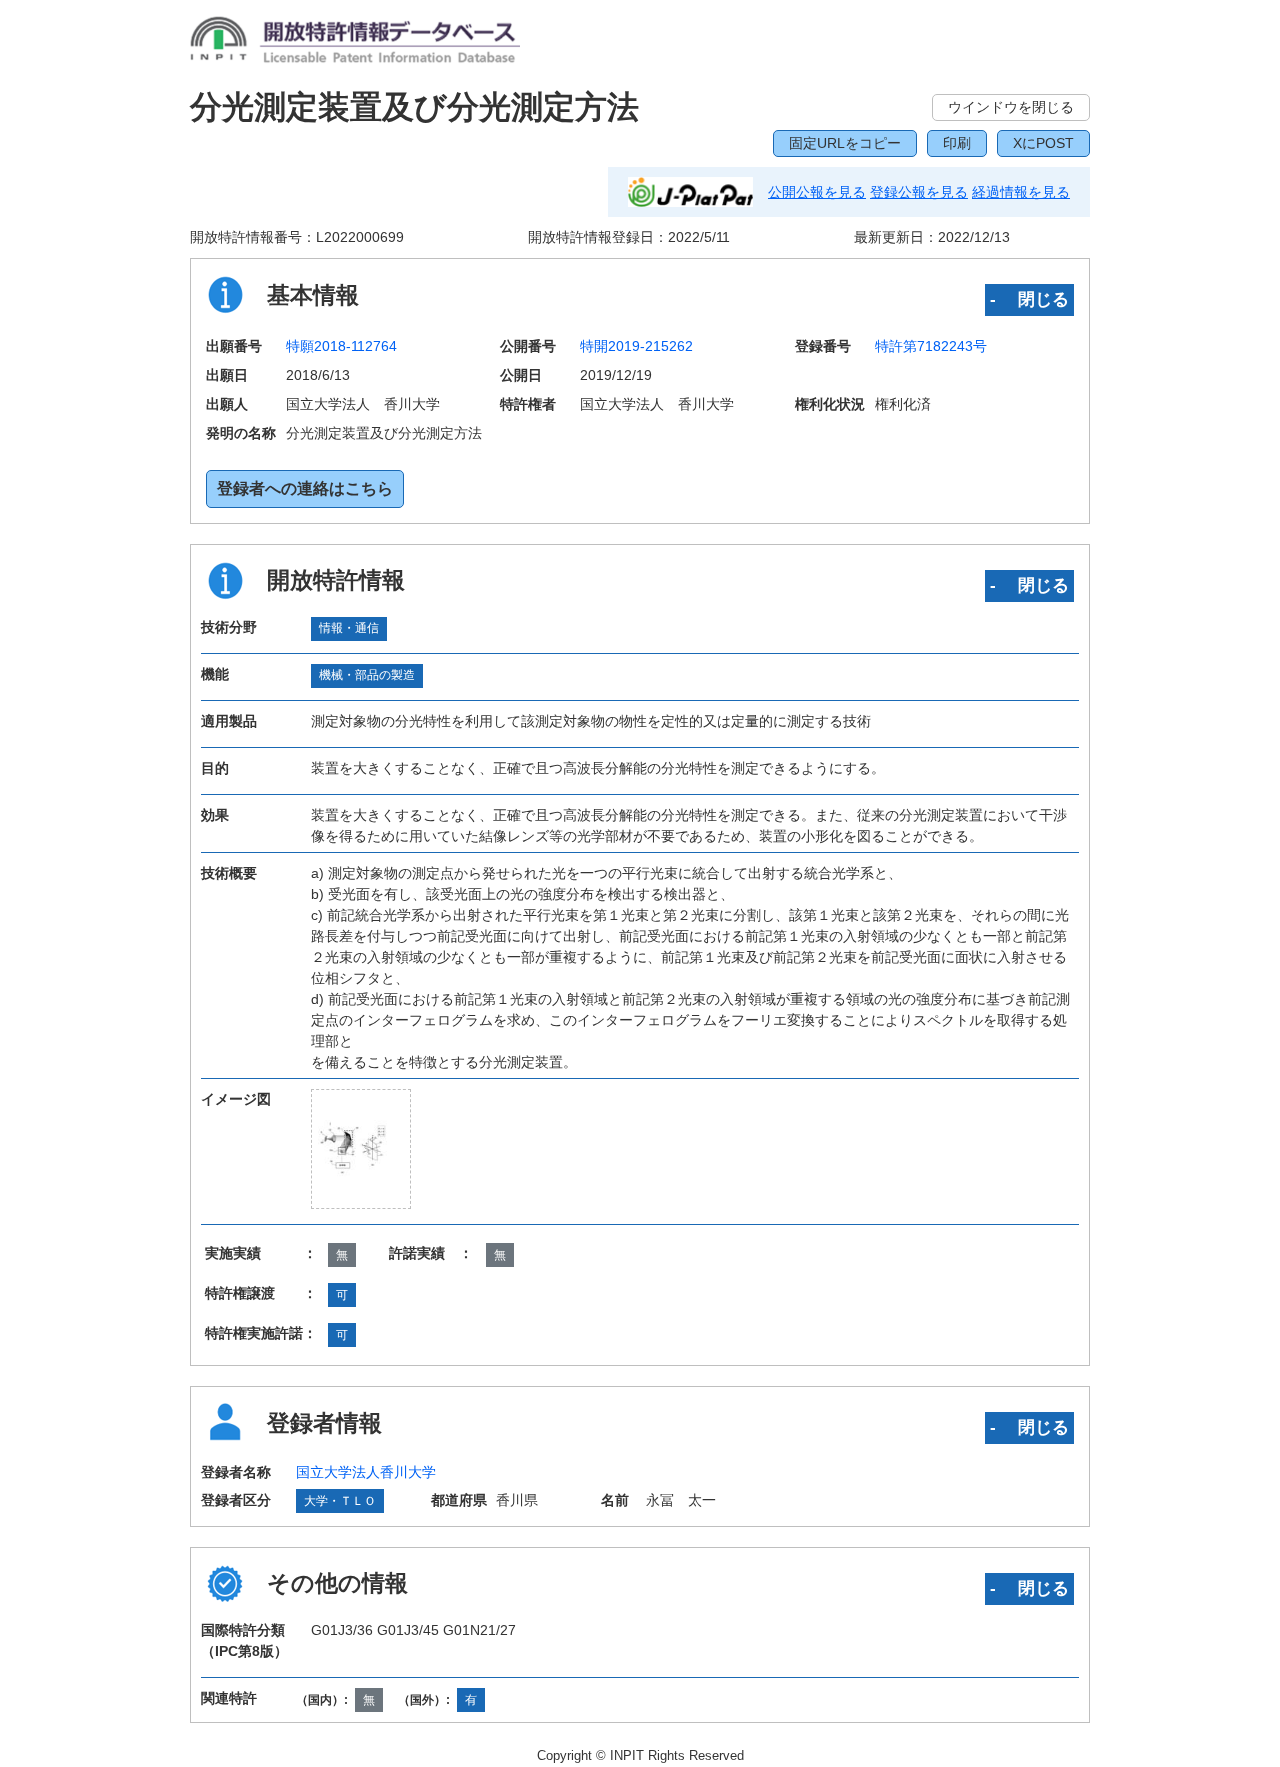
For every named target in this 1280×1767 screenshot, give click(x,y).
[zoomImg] (361, 1148)
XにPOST (1043, 143)
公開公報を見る (817, 192)
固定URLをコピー (845, 143)
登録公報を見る (919, 192)
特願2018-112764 (341, 346)
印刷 (957, 143)
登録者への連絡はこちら (305, 488)
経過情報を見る (1021, 192)
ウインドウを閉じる (1011, 107)
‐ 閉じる (1029, 299)
